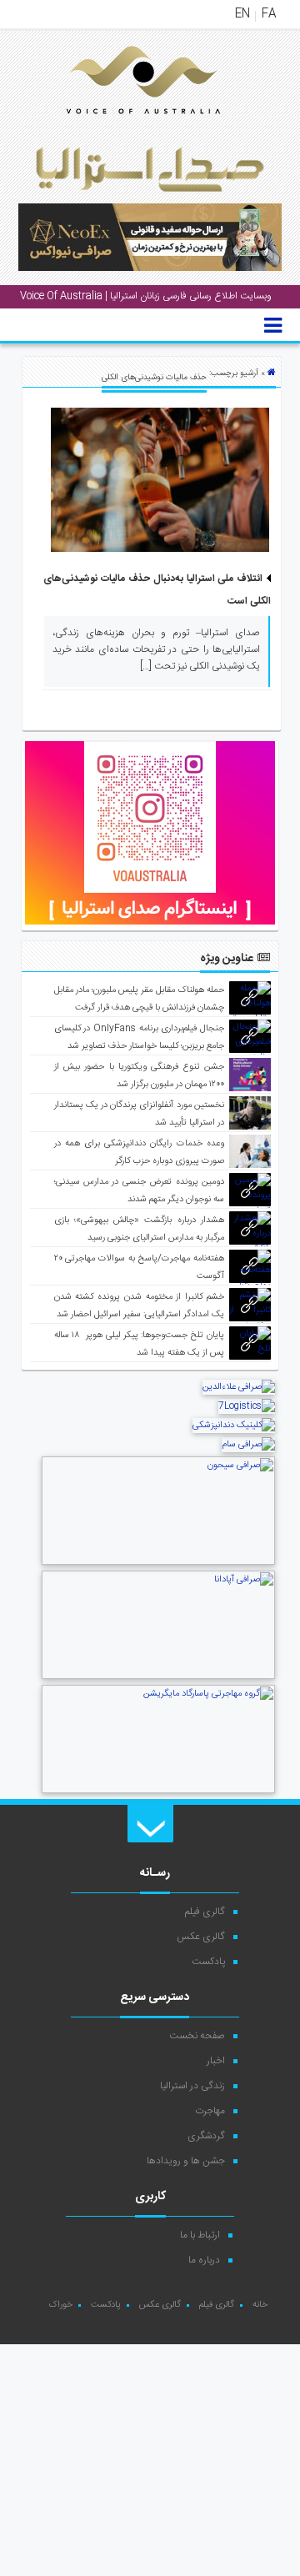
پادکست (208, 1962)
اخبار (216, 2061)
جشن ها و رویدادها (186, 2161)
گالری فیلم (205, 1912)
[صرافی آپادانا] (158, 1677)
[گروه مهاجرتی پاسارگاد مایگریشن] (158, 1792)
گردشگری (206, 2136)
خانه (260, 2305)
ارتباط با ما (200, 2235)
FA (269, 14)
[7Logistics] (247, 1406)
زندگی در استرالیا (192, 2086)
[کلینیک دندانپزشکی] (234, 1426)
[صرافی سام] (248, 1445)
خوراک (60, 2305)
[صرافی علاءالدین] (239, 1387)
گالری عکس (201, 1937)
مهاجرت (210, 2111)
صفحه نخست (197, 2036)
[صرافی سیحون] (158, 1563)
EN (242, 14)
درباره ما (204, 2260)
